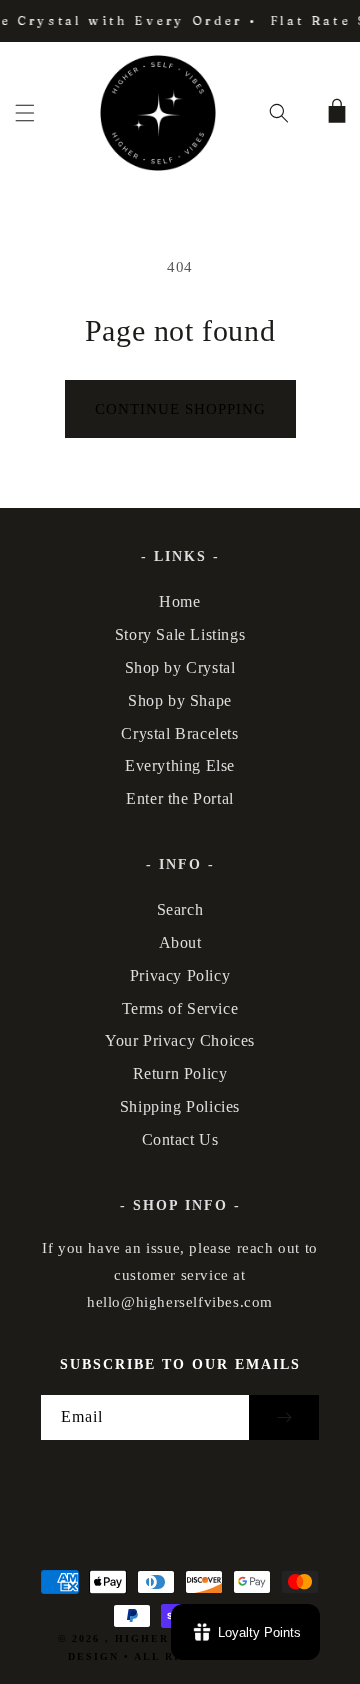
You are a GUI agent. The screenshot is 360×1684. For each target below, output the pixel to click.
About (180, 942)
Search (180, 909)
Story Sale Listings (180, 634)
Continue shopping (180, 409)
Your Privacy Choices (180, 1040)
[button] (25, 113)
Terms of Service (180, 1008)
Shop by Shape (180, 700)
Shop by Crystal (180, 667)
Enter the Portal (180, 798)
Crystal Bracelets (179, 733)
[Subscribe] (284, 1417)
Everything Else (180, 765)
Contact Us (180, 1139)
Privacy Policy (180, 975)
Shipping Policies (180, 1106)
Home (179, 601)
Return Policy (180, 1073)
